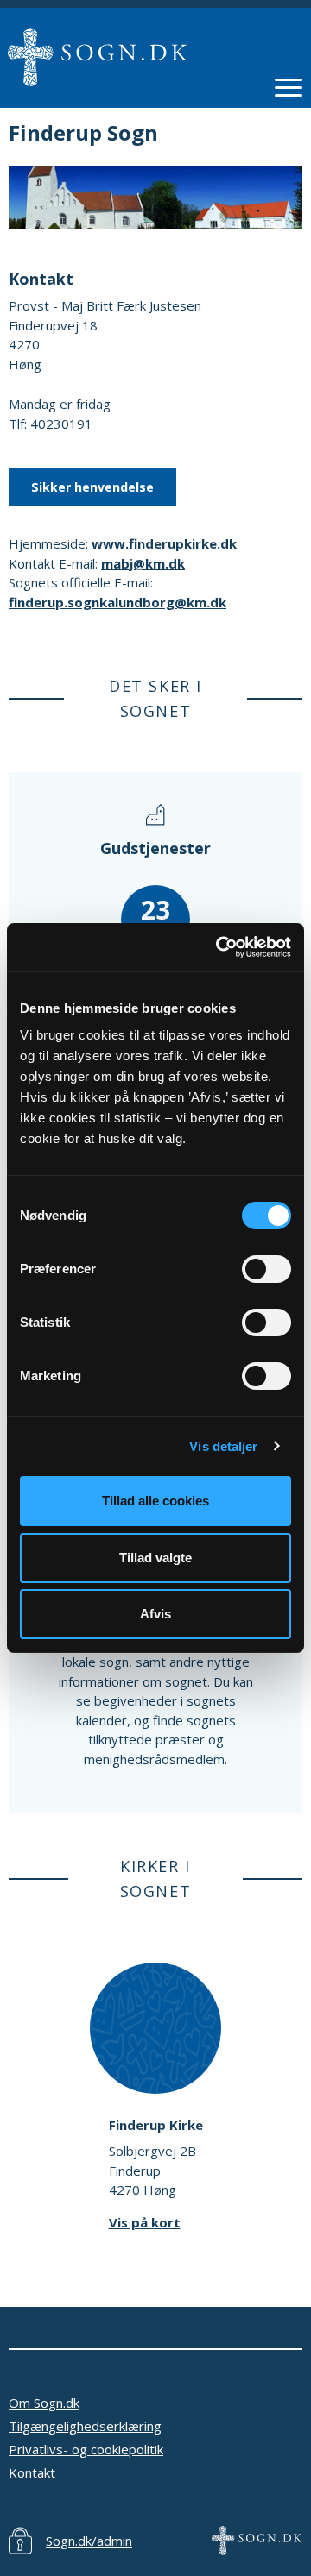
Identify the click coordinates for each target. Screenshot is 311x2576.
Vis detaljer (223, 1446)
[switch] (267, 1269)
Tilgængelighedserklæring (85, 2426)
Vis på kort (145, 2222)
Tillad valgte (155, 1558)
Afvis (155, 1614)
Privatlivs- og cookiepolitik (86, 2449)
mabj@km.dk (143, 563)
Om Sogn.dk (44, 2403)
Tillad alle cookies (155, 1501)
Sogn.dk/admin (89, 2541)
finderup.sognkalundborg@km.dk (117, 602)
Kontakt (32, 2472)
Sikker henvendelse (92, 487)
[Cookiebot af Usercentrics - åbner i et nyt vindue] (219, 947)
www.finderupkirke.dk (164, 543)
